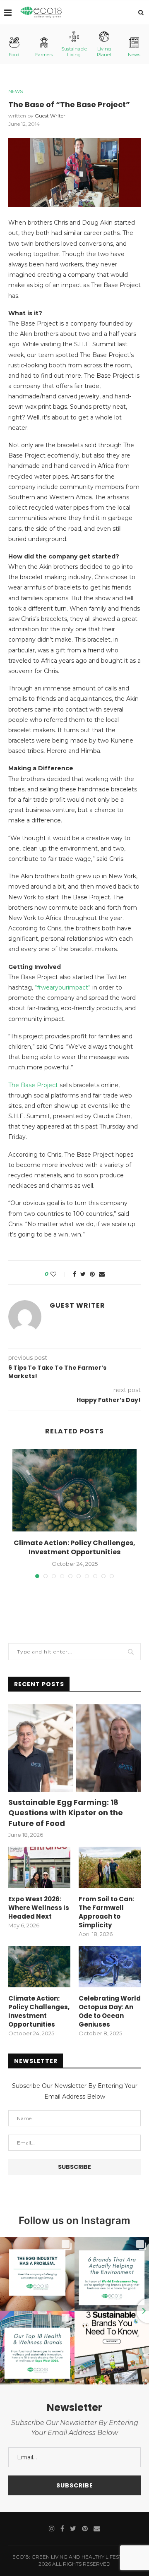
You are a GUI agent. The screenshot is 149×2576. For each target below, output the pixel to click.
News (134, 55)
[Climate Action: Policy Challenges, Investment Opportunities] (74, 1490)
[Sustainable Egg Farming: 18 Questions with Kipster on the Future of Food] (74, 1748)
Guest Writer (50, 116)
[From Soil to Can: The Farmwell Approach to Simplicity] (110, 1867)
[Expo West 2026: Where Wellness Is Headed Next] (39, 1867)
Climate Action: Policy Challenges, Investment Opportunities (74, 1547)
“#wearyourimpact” (63, 987)
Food (14, 55)
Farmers (44, 55)
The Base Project (33, 1085)
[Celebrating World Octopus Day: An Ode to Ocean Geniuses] (110, 1967)
